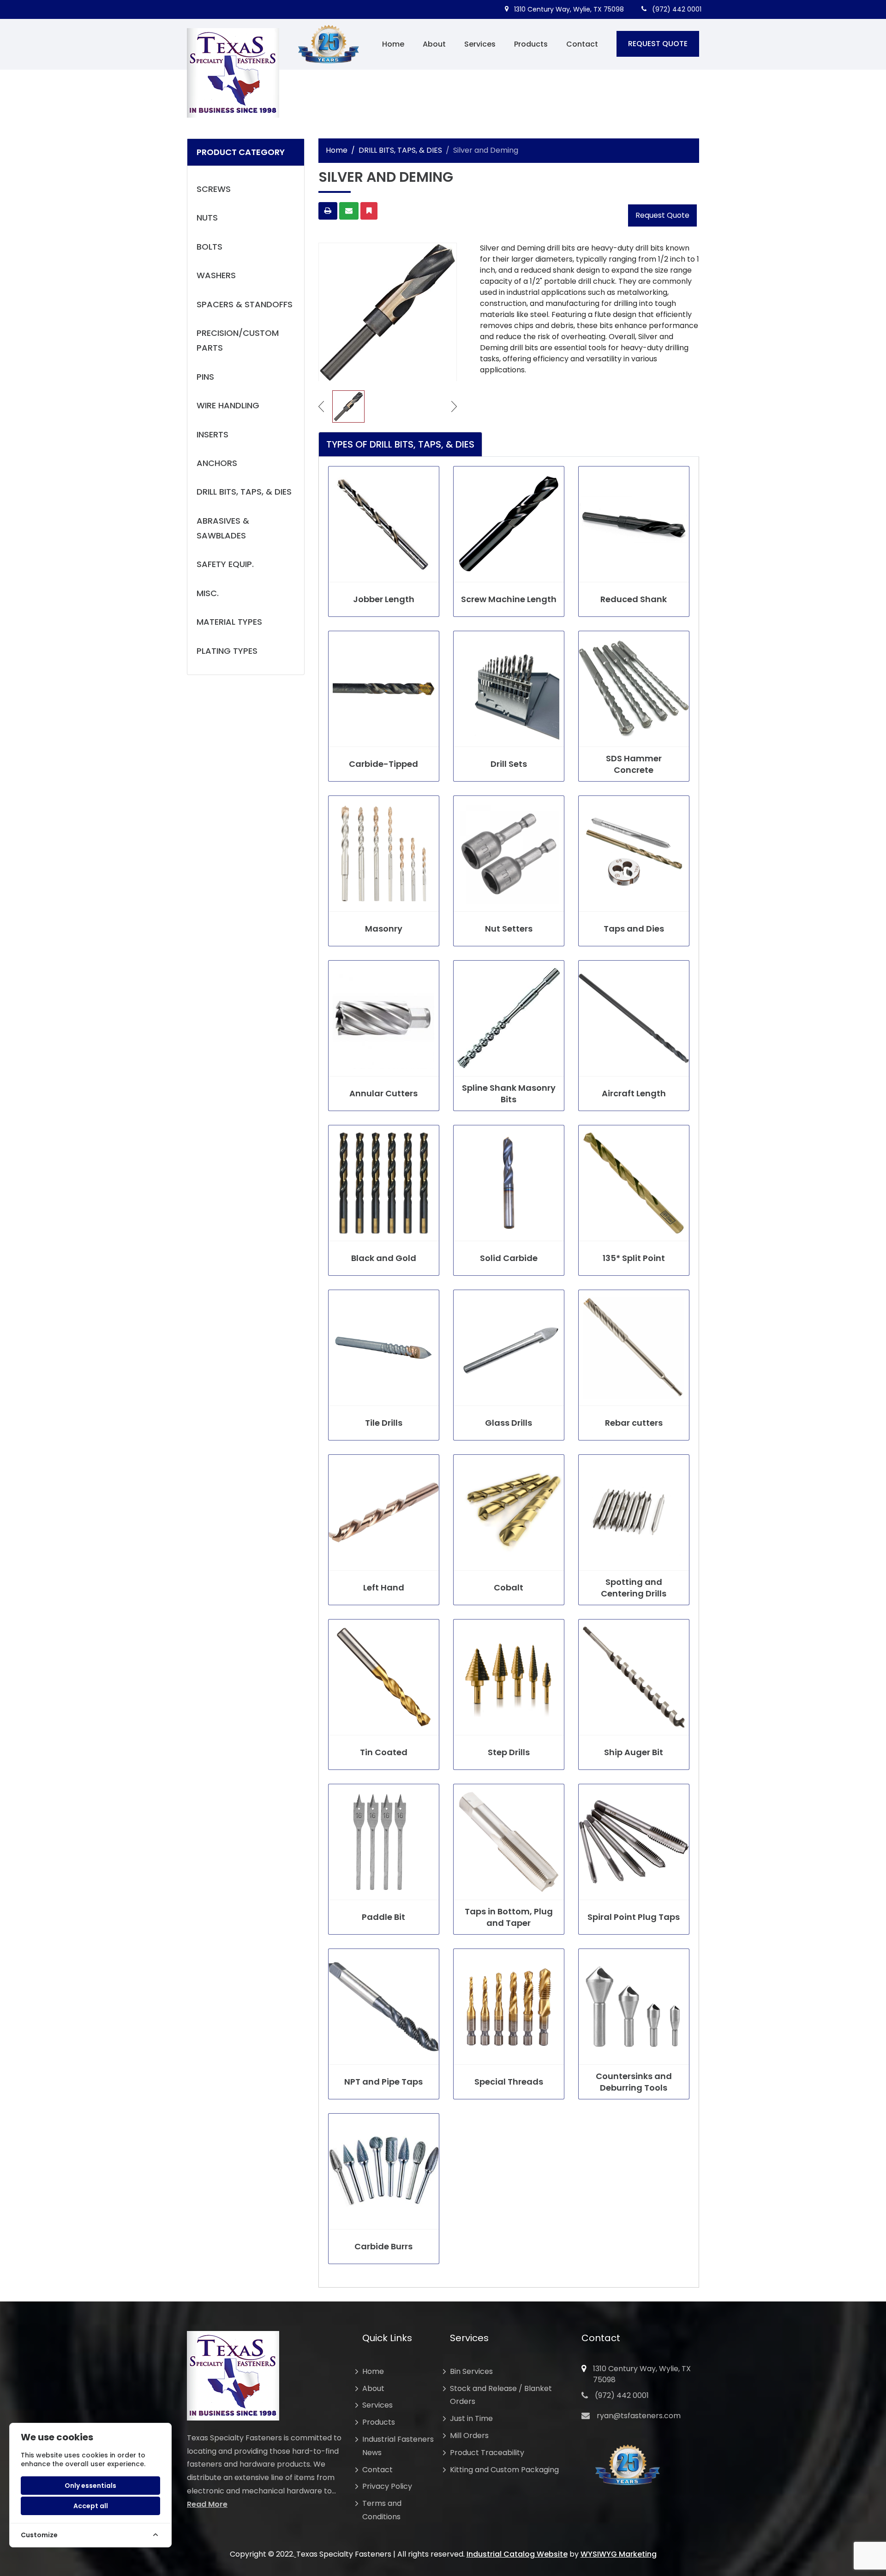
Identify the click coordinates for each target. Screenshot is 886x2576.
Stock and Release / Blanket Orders (501, 2395)
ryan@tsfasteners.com (639, 2416)
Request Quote (662, 215)
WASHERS (216, 275)
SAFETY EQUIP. (225, 564)
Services (480, 44)
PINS (205, 377)
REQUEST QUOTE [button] (658, 44)
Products (531, 44)
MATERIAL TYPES (229, 622)
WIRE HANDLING (228, 405)
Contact (582, 44)
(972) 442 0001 (676, 9)
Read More (207, 2504)
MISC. (208, 593)
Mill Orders (469, 2436)
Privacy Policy (387, 2486)
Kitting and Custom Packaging (504, 2470)
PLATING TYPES (227, 651)
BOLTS (210, 247)
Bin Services (471, 2371)
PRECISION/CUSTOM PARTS (238, 340)
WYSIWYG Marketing (619, 2554)
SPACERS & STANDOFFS (245, 304)
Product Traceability (487, 2453)
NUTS (207, 218)
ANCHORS (217, 463)
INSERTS (213, 434)
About (434, 44)
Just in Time (471, 2418)
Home (393, 44)
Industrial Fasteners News (398, 2446)
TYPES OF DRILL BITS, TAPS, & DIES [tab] (400, 444)
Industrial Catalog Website (517, 2554)
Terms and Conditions (382, 2510)
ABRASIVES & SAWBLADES (223, 528)
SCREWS (214, 189)
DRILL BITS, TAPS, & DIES (244, 492)
